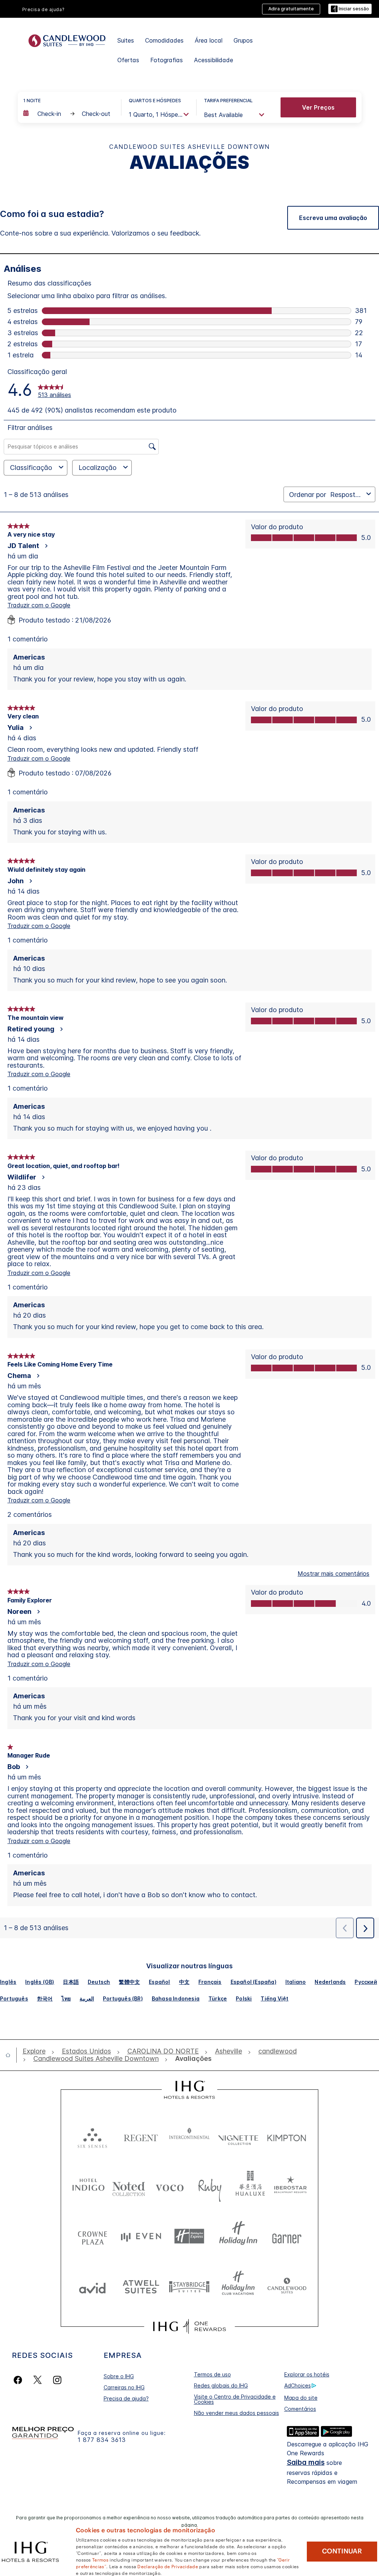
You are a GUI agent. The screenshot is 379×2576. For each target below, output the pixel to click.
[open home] (11, 2055)
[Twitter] (38, 2380)
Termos (100, 2559)
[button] (350, 9)
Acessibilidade (214, 60)
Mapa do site (301, 2398)
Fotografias (167, 60)
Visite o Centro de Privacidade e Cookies (235, 2399)
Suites (126, 40)
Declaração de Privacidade (168, 2566)
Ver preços (318, 107)
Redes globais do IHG (221, 2385)
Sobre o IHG (119, 2376)
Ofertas (128, 60)
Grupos (243, 40)
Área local (209, 40)
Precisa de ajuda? (126, 2398)
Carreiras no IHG (124, 2387)
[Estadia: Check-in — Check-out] (68, 114)
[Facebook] (19, 2380)
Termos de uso (212, 2374)
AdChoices (298, 2385)
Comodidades (164, 40)
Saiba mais (306, 2462)
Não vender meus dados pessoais (237, 2413)
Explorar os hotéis (307, 2374)
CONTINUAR (342, 2551)
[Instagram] (57, 2380)
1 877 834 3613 (102, 2440)
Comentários (300, 2409)
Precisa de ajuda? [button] (43, 9)
